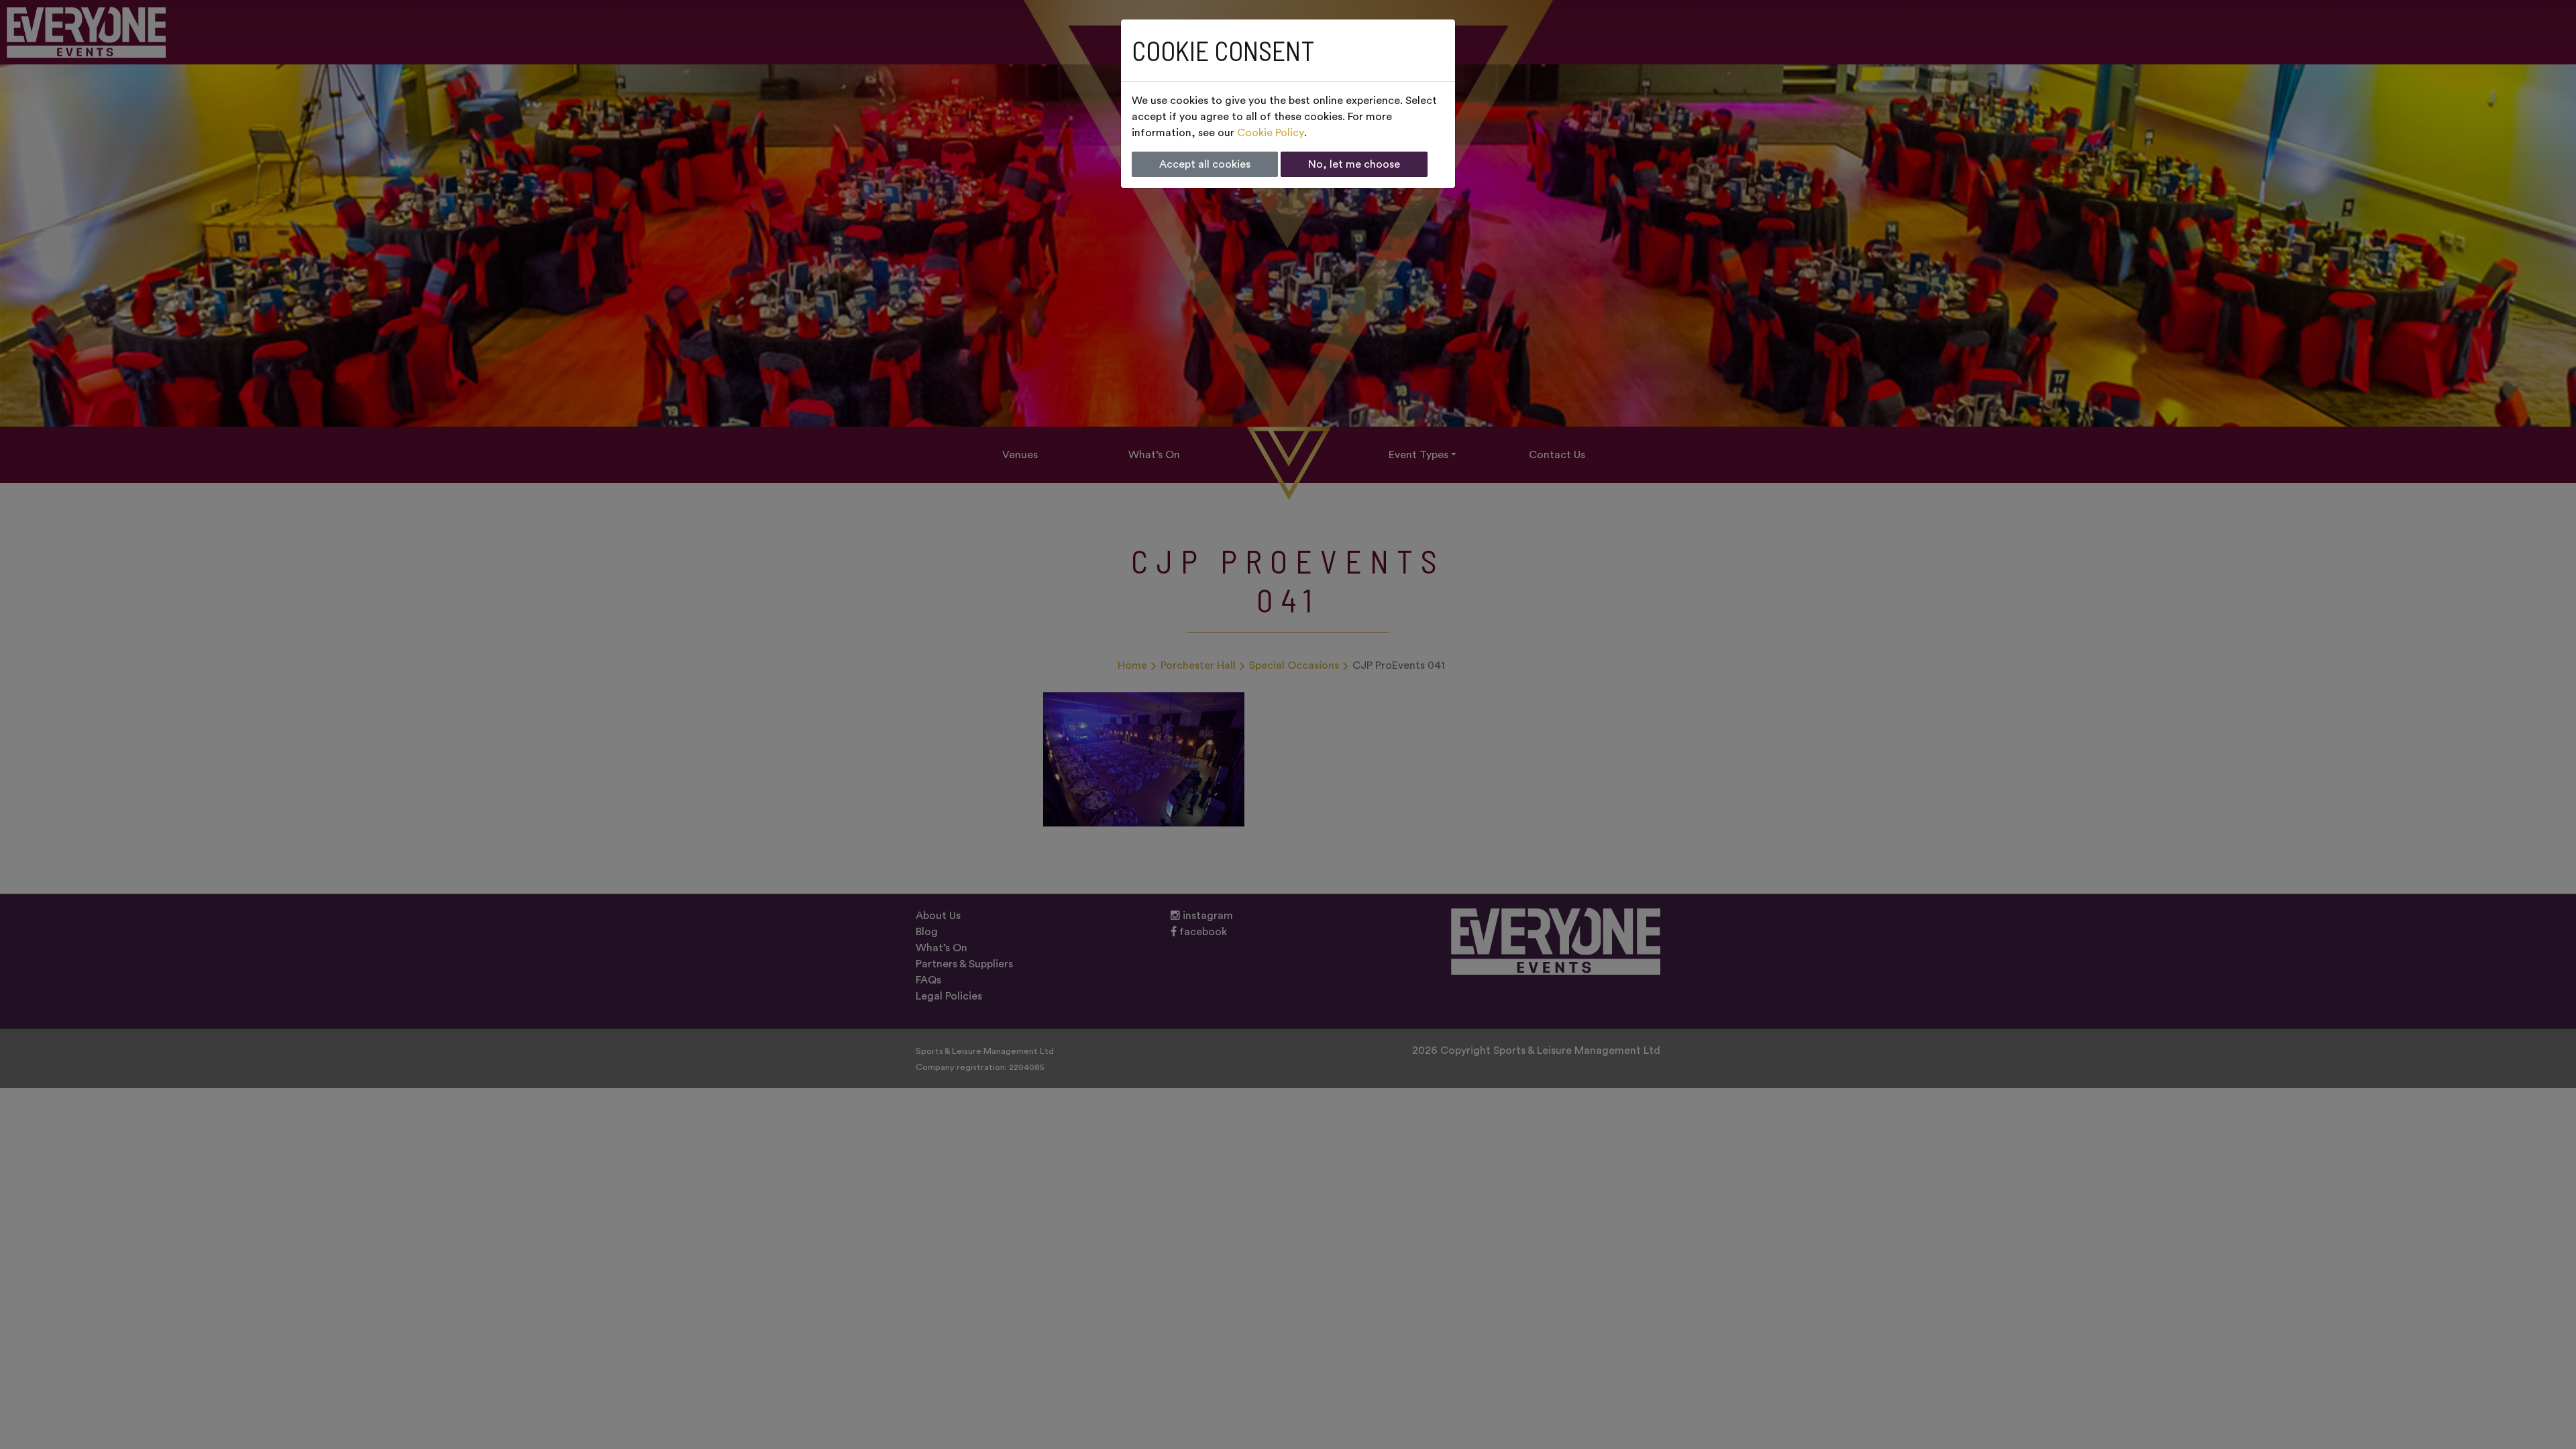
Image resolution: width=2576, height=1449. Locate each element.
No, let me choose (1354, 164)
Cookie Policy (1271, 133)
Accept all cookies (1205, 164)
